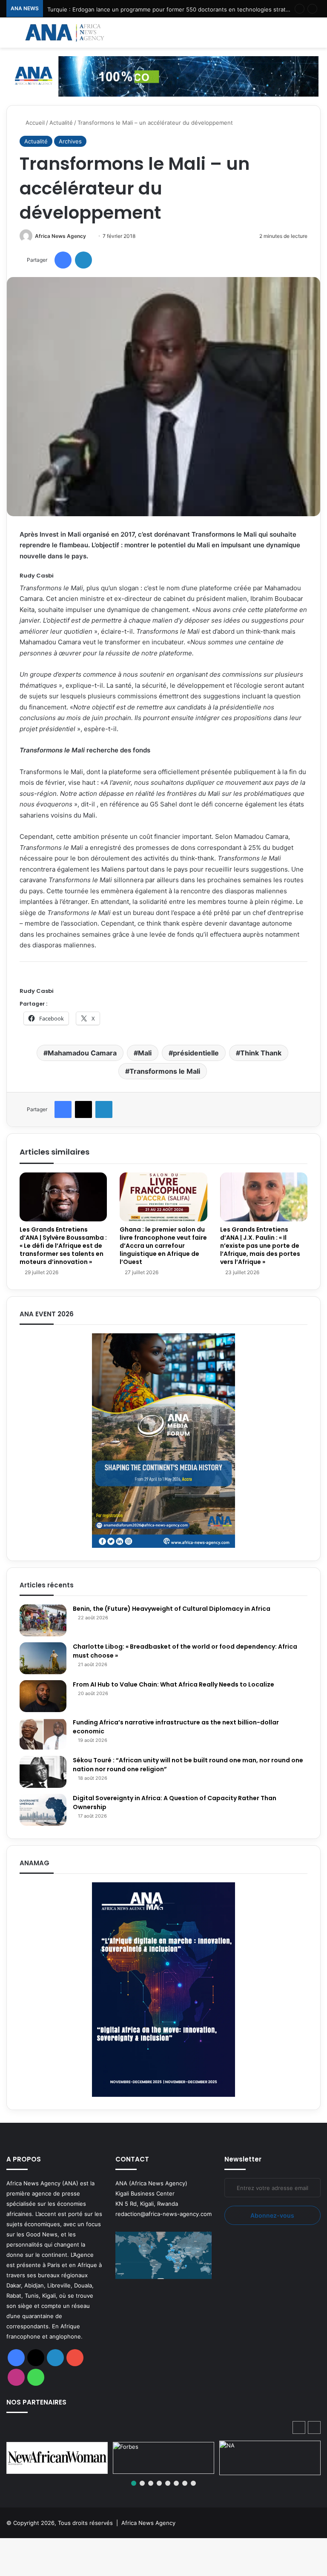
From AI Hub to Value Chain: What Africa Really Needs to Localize (174, 1684)
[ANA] (64, 33)
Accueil (34, 123)
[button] (314, 2427)
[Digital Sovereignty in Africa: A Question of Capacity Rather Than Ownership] (43, 1810)
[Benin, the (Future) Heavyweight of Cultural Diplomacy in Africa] (43, 1620)
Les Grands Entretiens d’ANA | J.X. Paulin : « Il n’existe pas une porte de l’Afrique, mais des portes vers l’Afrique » (260, 1246)
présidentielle (196, 1053)
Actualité (61, 123)
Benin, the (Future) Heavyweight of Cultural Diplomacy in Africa (172, 1609)
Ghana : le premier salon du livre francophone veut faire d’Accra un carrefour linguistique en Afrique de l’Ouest (163, 1246)
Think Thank (261, 1053)
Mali (145, 1053)
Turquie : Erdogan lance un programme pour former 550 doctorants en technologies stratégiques (177, 9)
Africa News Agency (60, 236)
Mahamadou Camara (82, 1053)
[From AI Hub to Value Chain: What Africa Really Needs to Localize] (43, 1696)
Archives (70, 141)
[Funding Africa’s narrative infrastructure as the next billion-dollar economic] (43, 1734)
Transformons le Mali (165, 1071)
